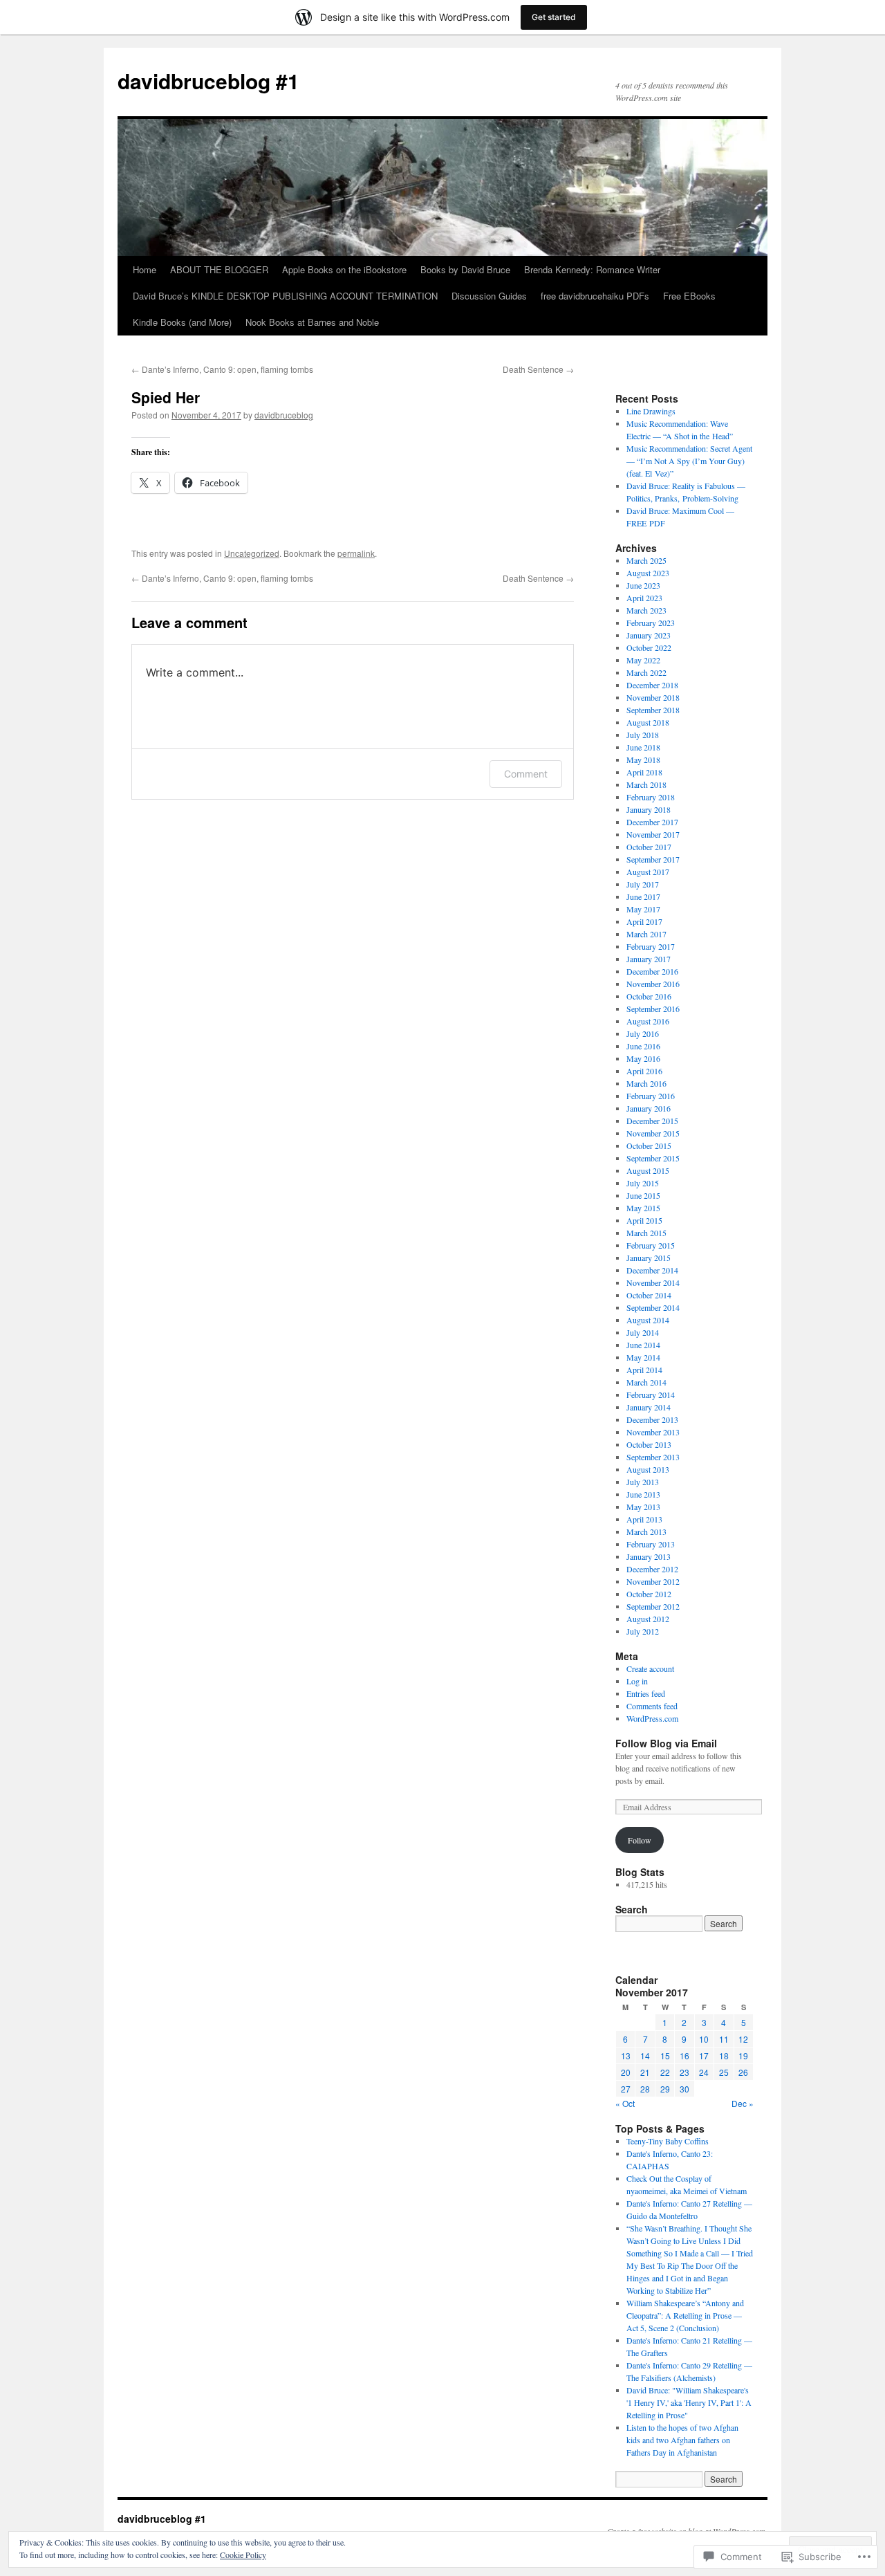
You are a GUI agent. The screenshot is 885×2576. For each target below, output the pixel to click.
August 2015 (648, 1170)
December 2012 (652, 1569)
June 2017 (643, 896)
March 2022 (646, 672)
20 (626, 2072)
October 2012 (649, 1594)
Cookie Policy (243, 2555)
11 (724, 2039)
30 (684, 2089)
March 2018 (646, 784)
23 (684, 2072)
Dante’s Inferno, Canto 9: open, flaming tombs (222, 369)
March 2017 (646, 934)
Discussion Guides (489, 296)
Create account (650, 1668)
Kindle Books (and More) (182, 322)
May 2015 (643, 1208)
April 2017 (644, 921)
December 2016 (652, 971)
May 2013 (643, 1507)
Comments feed (652, 1706)
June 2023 (643, 585)
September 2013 (653, 1457)
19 (743, 2055)
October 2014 (649, 1295)
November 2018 (653, 697)
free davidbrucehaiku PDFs (595, 296)
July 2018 (643, 735)
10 (704, 2039)
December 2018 (652, 685)
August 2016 (648, 1021)
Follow (640, 1840)
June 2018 (643, 747)
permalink (356, 553)
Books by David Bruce (465, 269)
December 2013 (652, 1419)
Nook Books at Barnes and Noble (312, 322)
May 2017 (643, 909)
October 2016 (649, 996)
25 (724, 2072)
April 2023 (644, 598)
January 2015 (649, 1258)
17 (704, 2055)
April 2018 (644, 772)
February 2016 (651, 1096)
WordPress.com (652, 1718)
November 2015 (653, 1133)
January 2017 (649, 959)
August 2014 (648, 1320)
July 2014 (643, 1332)
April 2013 (644, 1519)
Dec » (743, 2103)
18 (724, 2055)
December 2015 (652, 1121)
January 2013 (649, 1556)
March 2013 (646, 1531)
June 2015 (643, 1195)
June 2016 (643, 1046)
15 (665, 2055)
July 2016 (643, 1033)
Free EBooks (689, 296)
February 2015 (651, 1245)
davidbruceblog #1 (208, 81)
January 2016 (649, 1108)
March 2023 (646, 610)
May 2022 (643, 660)
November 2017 (653, 834)
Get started (554, 17)
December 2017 (652, 822)
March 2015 (646, 1233)
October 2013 (649, 1444)
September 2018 (653, 710)
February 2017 (651, 946)
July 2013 (643, 1482)
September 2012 (653, 1606)
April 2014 (644, 1370)
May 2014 (643, 1357)
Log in (637, 1681)
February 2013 (651, 1544)
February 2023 (651, 623)
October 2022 (649, 647)
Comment (526, 774)
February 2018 (651, 797)
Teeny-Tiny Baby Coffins (668, 2141)
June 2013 (643, 1494)
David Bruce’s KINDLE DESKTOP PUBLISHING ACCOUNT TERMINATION (285, 296)
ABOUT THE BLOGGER (219, 269)
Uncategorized (252, 553)
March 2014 (646, 1382)
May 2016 (643, 1058)
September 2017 (653, 859)
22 (665, 2072)
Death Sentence (538, 369)
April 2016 (644, 1071)
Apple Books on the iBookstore (344, 269)
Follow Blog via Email (666, 1743)
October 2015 (649, 1146)
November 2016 (653, 984)
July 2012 (643, 1631)
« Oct (625, 2103)
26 (743, 2072)
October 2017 (649, 847)
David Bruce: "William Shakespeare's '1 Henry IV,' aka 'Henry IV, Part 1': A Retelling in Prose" (689, 2402)
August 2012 (648, 1619)
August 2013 (648, 1469)
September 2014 (653, 1307)
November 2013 (653, 1432)
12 (743, 2039)
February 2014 (651, 1395)
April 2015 (644, 1220)
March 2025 (646, 560)
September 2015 (653, 1158)
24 (704, 2072)
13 (626, 2055)
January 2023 (649, 635)
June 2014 (643, 1345)
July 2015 (643, 1183)
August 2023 (648, 573)
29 (665, 2089)
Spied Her (166, 397)
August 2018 (648, 722)
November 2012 (653, 1581)
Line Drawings (651, 411)
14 (645, 2055)
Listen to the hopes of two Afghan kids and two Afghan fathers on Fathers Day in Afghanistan (682, 2440)
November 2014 (653, 1282)
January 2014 (649, 1407)
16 (684, 2055)
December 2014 (652, 1270)
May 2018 (643, 760)
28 (645, 2089)
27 (626, 2089)
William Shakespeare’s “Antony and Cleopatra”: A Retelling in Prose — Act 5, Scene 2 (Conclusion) (685, 2315)
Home (145, 269)
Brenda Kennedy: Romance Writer (592, 269)
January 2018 (649, 809)
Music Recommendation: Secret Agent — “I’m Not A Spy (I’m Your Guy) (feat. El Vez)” (689, 461)
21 (645, 2072)
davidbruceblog (284, 415)
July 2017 (643, 884)
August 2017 (648, 872)
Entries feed (646, 1693)
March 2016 (646, 1083)
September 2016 (653, 1009)
